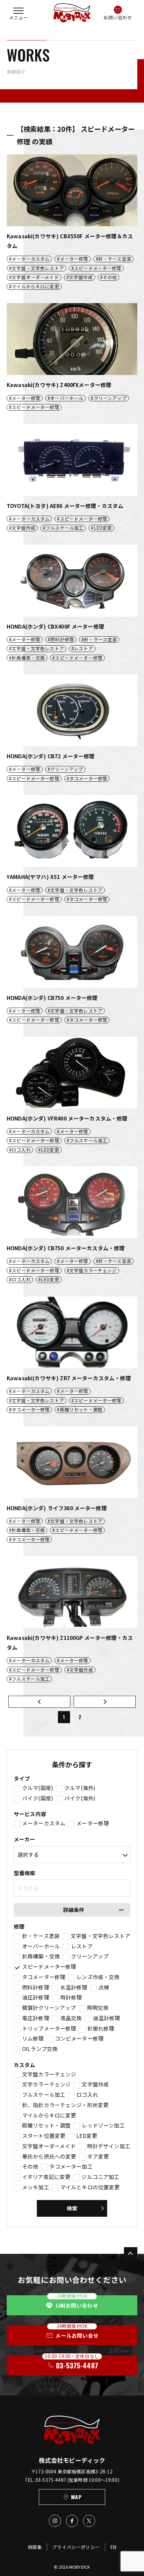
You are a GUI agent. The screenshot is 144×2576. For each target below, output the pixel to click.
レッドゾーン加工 (103, 2126)
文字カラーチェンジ (46, 2084)
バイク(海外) (80, 1798)
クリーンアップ (90, 1956)
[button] (18, 13)
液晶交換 (71, 2018)
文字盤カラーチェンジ (49, 2074)
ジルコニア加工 (100, 2177)
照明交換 (98, 2008)
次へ (105, 1702)
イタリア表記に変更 (46, 2177)
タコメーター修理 (44, 1977)
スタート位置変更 (44, 2136)
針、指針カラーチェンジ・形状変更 (65, 2105)
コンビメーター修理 (79, 2039)
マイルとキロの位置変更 (90, 2187)
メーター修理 (93, 1823)
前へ (39, 1702)
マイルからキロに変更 (49, 2115)
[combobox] (72, 1888)
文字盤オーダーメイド (49, 2146)
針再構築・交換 (41, 1956)
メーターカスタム (44, 1823)
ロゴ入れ (87, 2095)
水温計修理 (74, 1987)
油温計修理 (106, 2018)
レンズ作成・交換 (98, 1977)
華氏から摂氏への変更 (49, 2157)
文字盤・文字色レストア (100, 1936)
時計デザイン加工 (109, 2146)
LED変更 (87, 2136)
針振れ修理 (101, 2029)
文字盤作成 (95, 2084)
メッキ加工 (36, 2187)
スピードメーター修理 (49, 1967)
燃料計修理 (36, 1987)
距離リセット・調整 (46, 2126)
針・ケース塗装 (41, 1936)
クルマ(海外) (80, 1788)
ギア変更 (98, 2157)
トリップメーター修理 (49, 2029)
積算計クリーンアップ (49, 2008)
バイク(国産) (38, 1798)
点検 (104, 1987)
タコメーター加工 (71, 2167)
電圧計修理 (36, 2018)
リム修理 (33, 2039)
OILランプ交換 (40, 2049)
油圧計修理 (36, 1998)
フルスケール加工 (44, 2095)
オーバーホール (41, 1946)
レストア (82, 1946)
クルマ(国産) (38, 1788)
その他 (30, 2167)
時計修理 (71, 1998)
